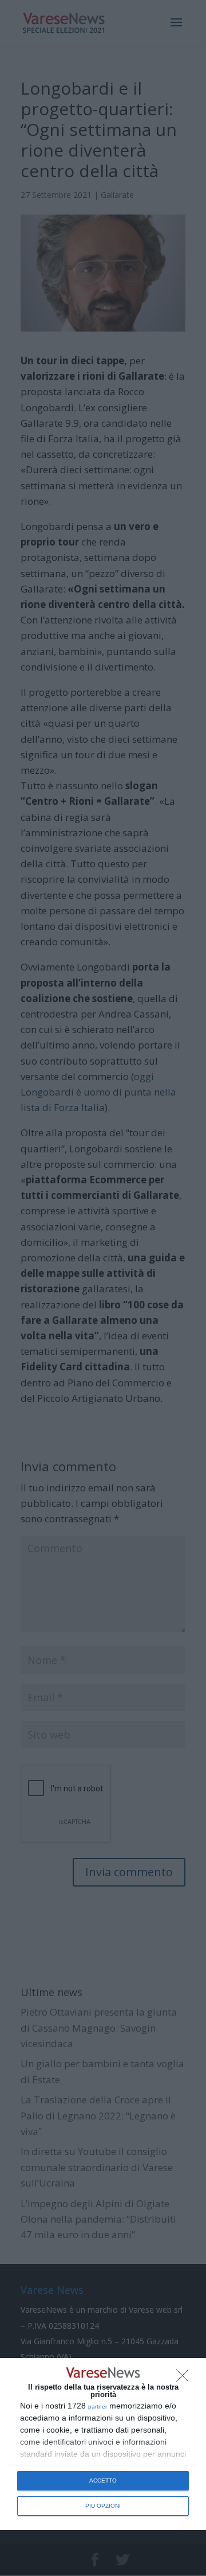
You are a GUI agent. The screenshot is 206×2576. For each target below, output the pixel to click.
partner (98, 2407)
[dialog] (103, 2444)
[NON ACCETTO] (185, 2379)
